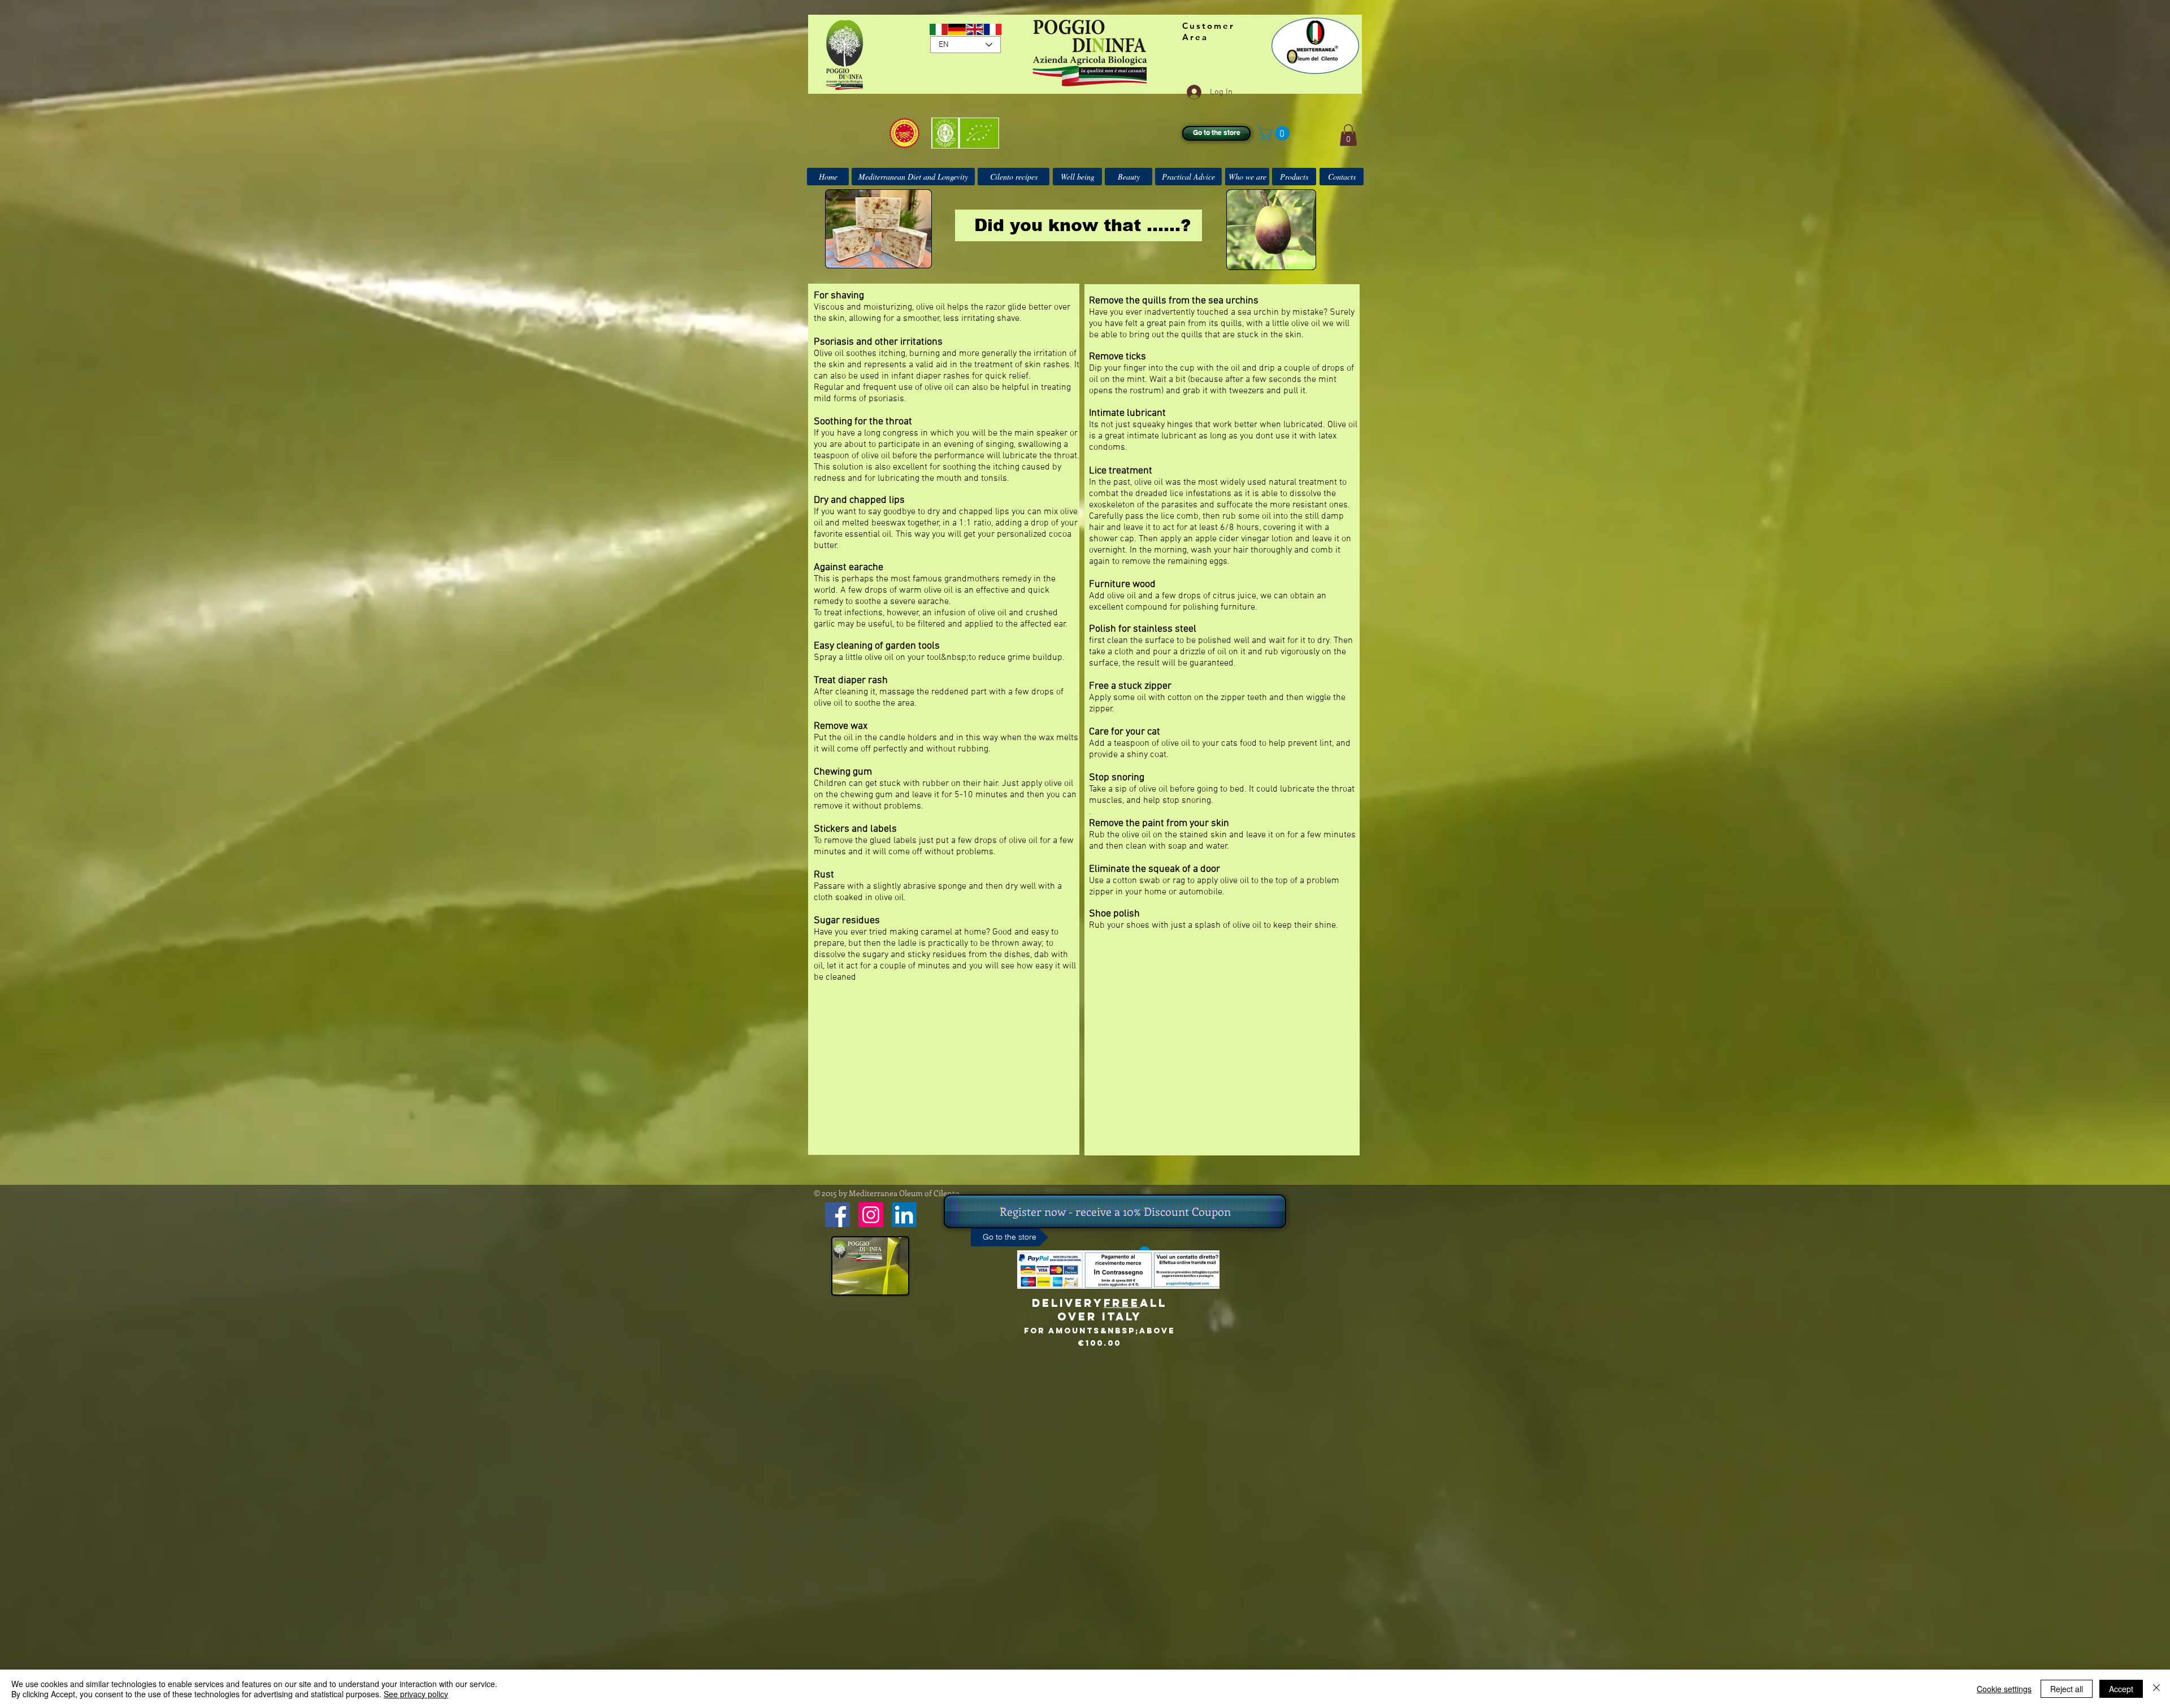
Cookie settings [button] (2004, 1689)
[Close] (2156, 1689)
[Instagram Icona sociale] (871, 1215)
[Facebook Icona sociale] (837, 1215)
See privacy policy (416, 1694)
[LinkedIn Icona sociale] (904, 1215)
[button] (1275, 133)
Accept (2121, 1689)
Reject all (2067, 1689)
